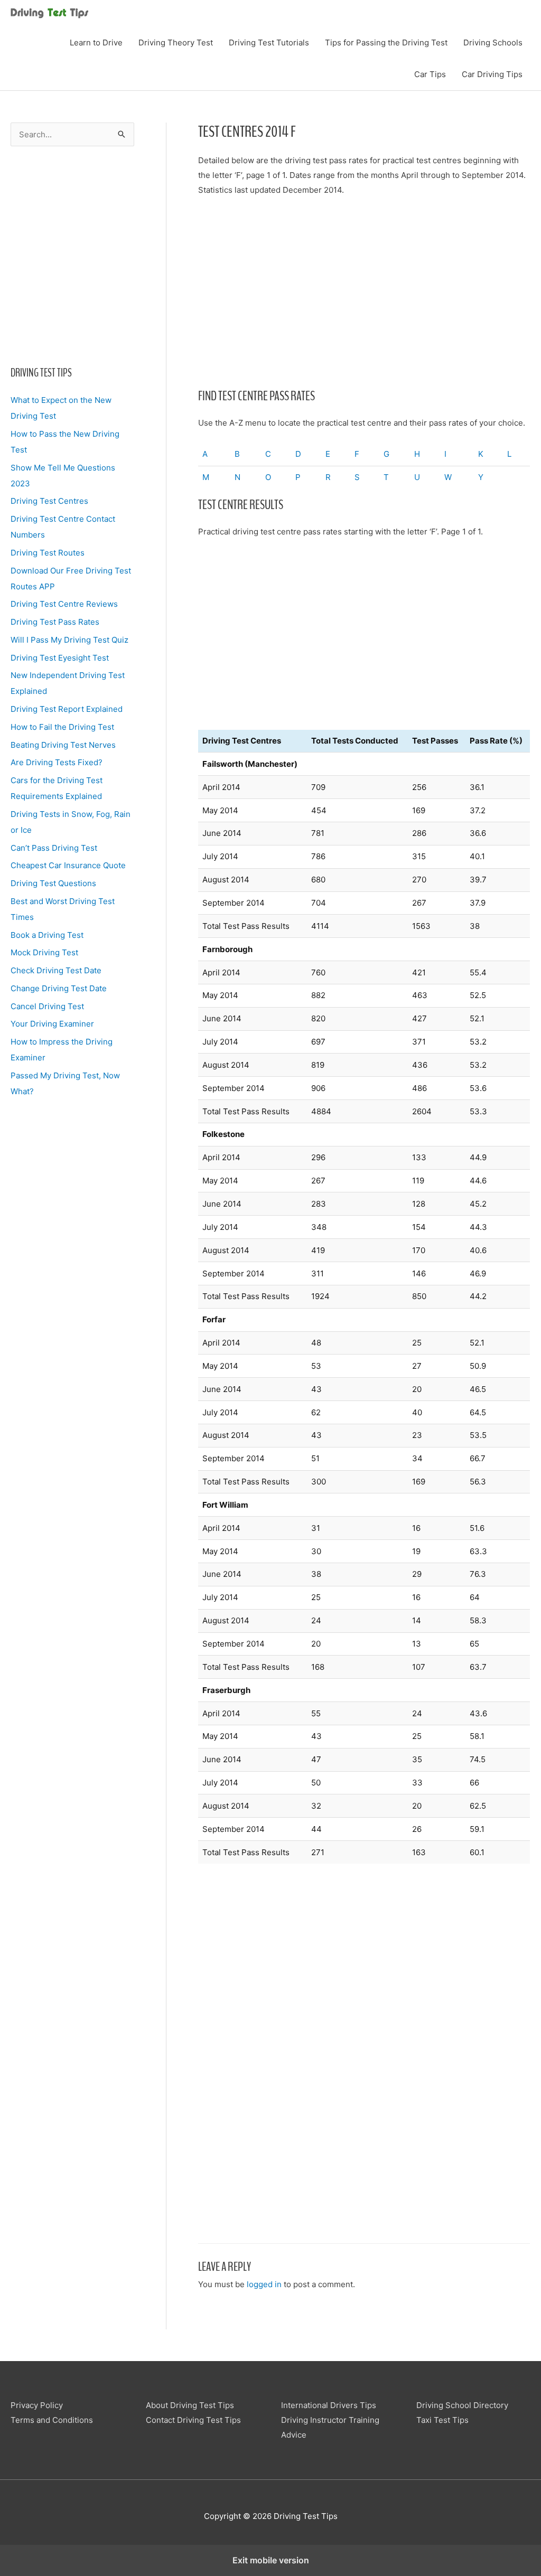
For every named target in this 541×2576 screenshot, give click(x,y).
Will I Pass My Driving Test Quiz (69, 640)
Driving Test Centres (49, 501)
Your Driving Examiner (52, 1024)
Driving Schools (493, 43)
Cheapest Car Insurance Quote (68, 865)
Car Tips (430, 74)
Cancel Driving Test (47, 1006)
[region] (72, 253)
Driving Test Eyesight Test (60, 658)
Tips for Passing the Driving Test (386, 43)
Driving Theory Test (176, 43)
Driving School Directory (462, 2405)
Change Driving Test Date (59, 988)
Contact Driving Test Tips (193, 2420)
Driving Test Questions (53, 883)
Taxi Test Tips (442, 2420)
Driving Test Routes (48, 553)
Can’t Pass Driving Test (54, 848)
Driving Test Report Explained (67, 709)
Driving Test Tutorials (269, 43)
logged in (264, 2284)
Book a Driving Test (47, 935)
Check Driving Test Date (56, 970)
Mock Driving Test (44, 952)
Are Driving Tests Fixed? (57, 762)
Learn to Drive (96, 43)
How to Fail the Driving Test (62, 727)
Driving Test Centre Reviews (64, 604)
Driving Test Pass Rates (55, 622)
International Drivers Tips (329, 2405)
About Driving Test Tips (190, 2405)
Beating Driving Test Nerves (63, 745)
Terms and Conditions (52, 2420)
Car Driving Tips (492, 74)
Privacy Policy (37, 2405)
